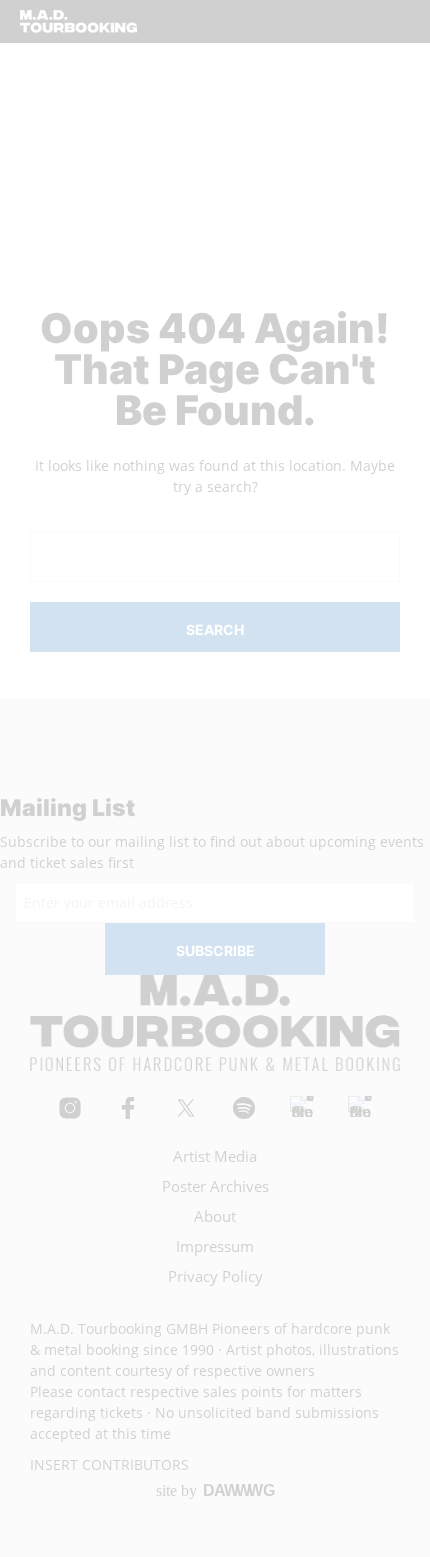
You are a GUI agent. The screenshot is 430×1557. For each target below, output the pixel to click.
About (215, 1216)
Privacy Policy (215, 1276)
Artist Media (215, 1156)
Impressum (215, 1246)
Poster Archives (215, 1186)
